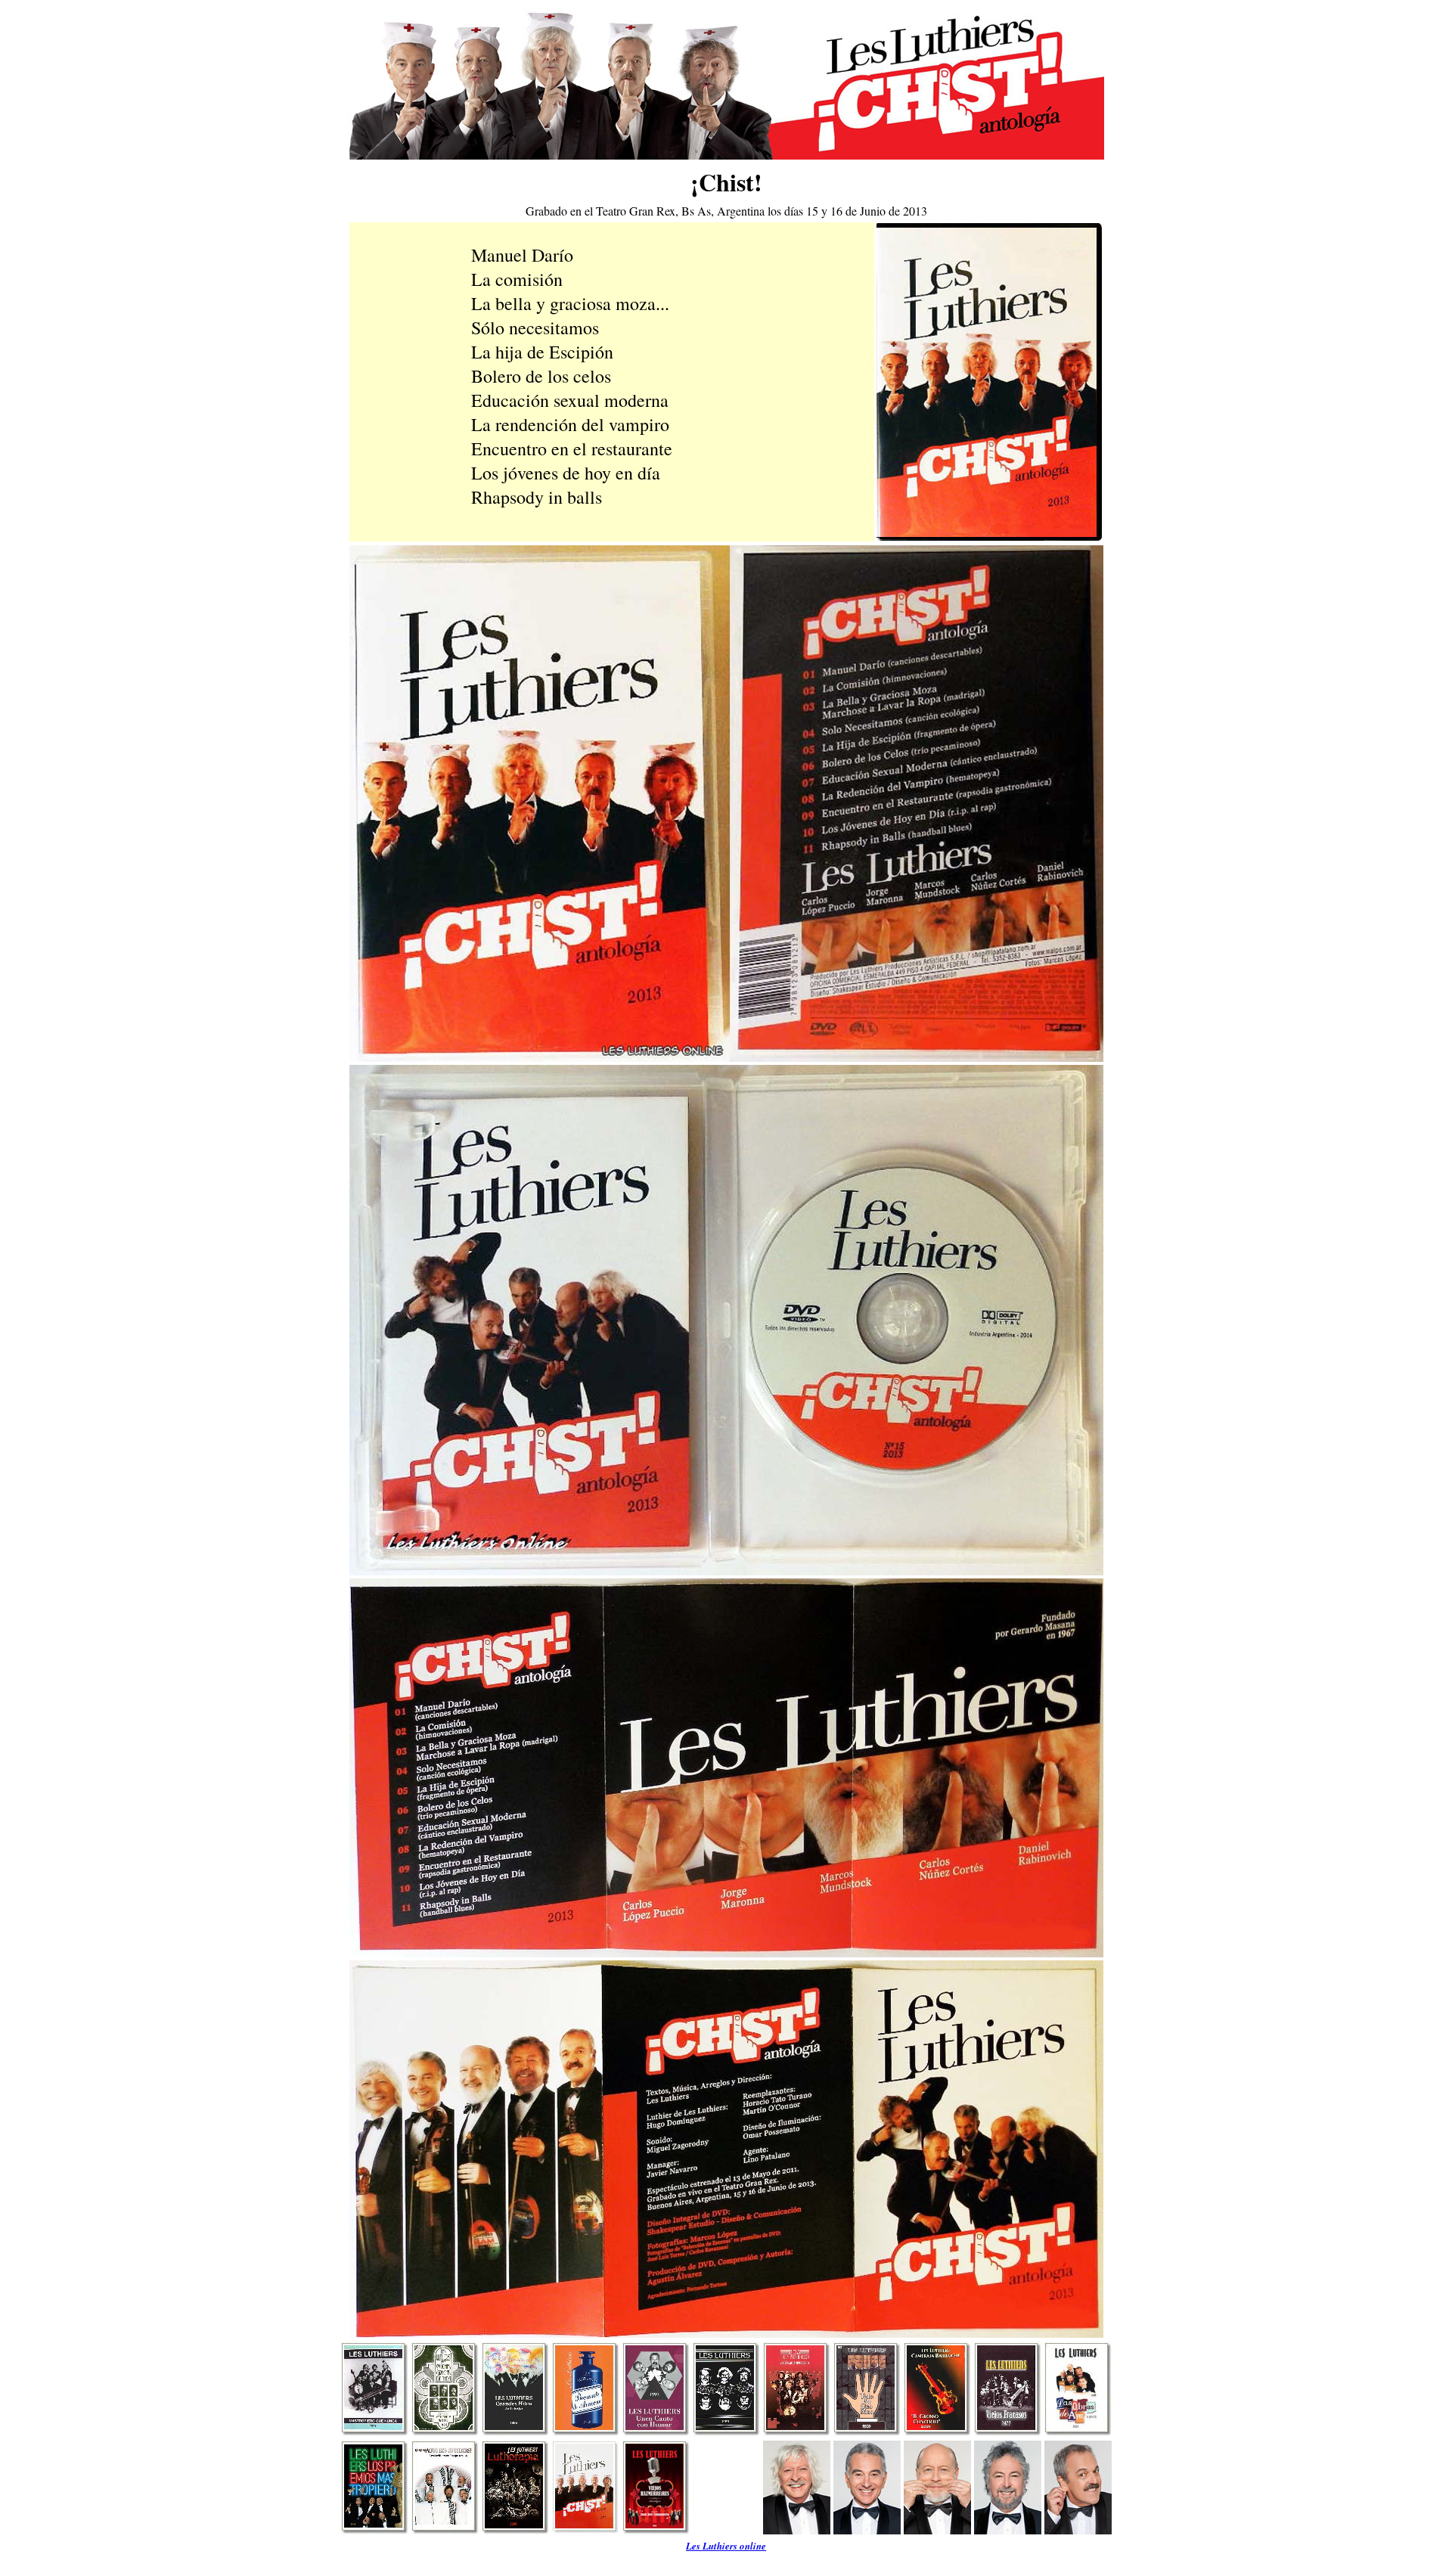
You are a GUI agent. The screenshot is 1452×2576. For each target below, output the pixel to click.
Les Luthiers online (726, 2546)
